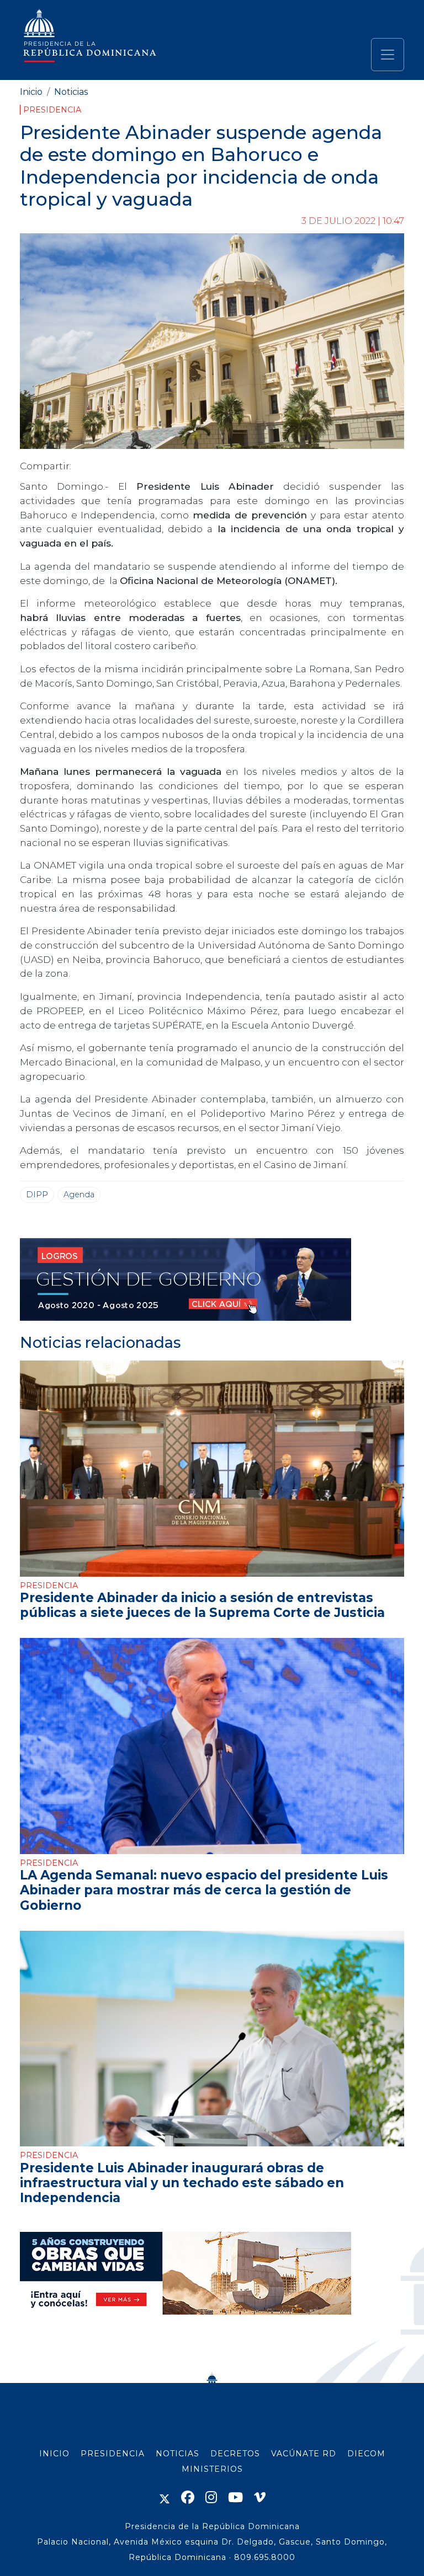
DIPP (37, 1195)
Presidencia (52, 110)
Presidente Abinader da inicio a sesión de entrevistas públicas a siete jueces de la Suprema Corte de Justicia (202, 1605)
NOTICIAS (177, 2454)
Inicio (31, 92)
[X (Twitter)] (165, 2497)
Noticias (71, 92)
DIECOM (366, 2454)
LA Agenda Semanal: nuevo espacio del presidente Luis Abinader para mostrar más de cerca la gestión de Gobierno (204, 1890)
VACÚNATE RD (304, 2454)
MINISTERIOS (212, 2469)
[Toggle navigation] (388, 55)
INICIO (54, 2454)
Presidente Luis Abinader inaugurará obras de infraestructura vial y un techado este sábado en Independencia (182, 2183)
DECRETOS (235, 2454)
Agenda (79, 1195)
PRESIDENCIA (113, 2454)
